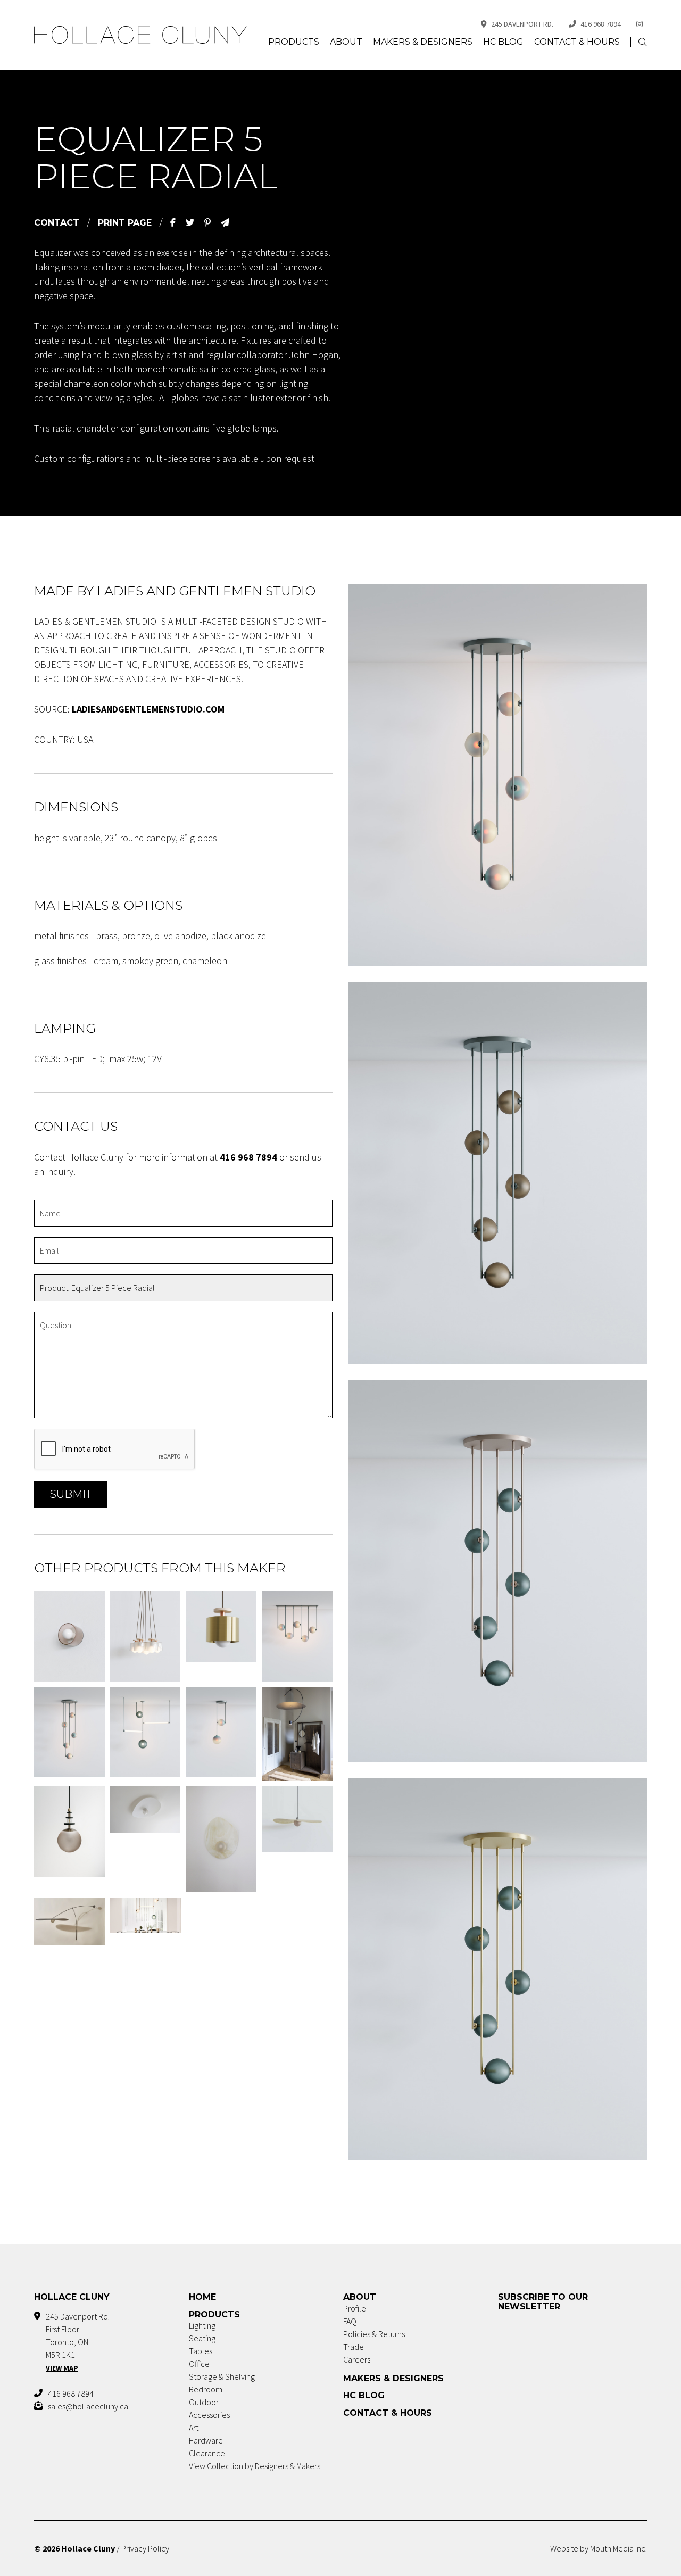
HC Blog (503, 42)
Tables (201, 2351)
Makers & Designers (423, 42)
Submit (71, 1494)
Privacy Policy (145, 2548)
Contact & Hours (577, 42)
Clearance (207, 2453)
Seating (202, 2338)
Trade (354, 2347)
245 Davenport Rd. (522, 24)
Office (199, 2364)
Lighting (202, 2325)
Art (194, 2428)
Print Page (125, 223)
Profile (355, 2308)
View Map (62, 2368)
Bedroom (206, 2389)
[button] (643, 42)
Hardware (206, 2440)
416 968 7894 (601, 24)
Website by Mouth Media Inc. (599, 2548)
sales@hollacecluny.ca (88, 2406)
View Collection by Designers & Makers (255, 2466)
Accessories (209, 2415)
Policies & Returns (374, 2334)
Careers (357, 2359)
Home (202, 2297)
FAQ (350, 2321)
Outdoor (204, 2402)
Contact (57, 223)
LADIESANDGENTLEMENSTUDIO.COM (148, 709)
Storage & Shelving (222, 2376)
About (346, 42)
